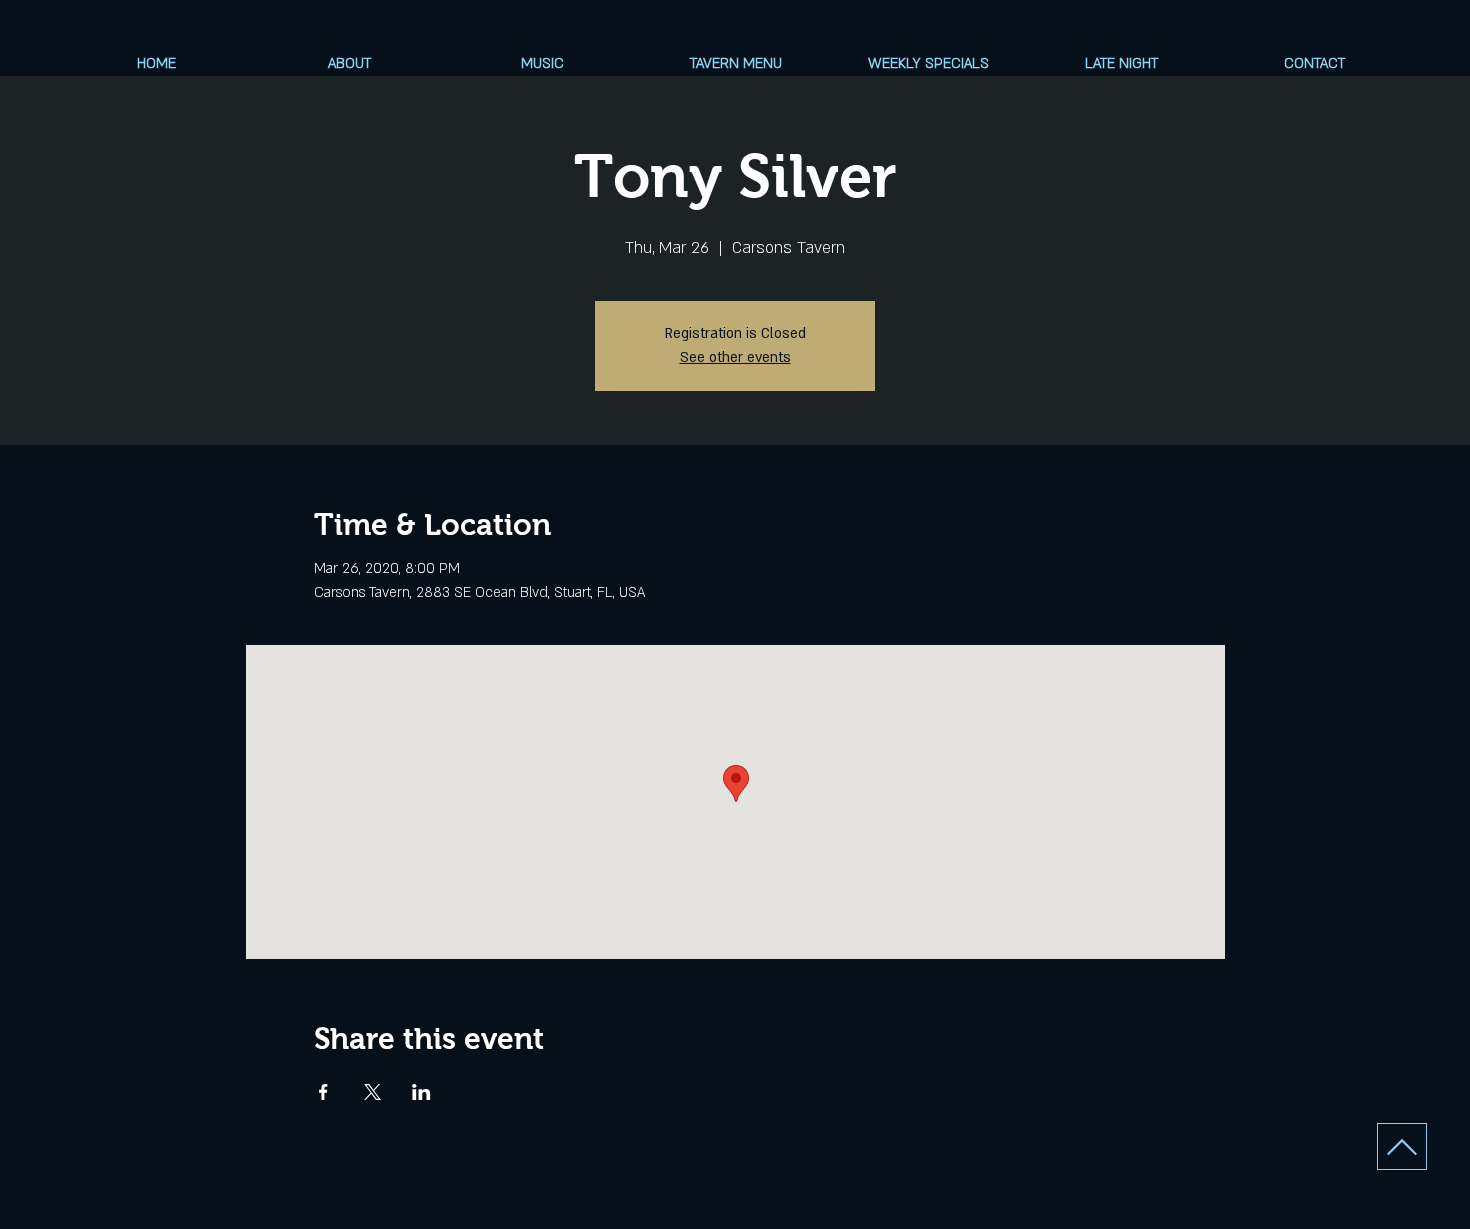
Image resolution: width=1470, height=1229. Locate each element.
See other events (735, 357)
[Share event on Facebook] (323, 1092)
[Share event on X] (372, 1092)
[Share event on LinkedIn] (421, 1092)
